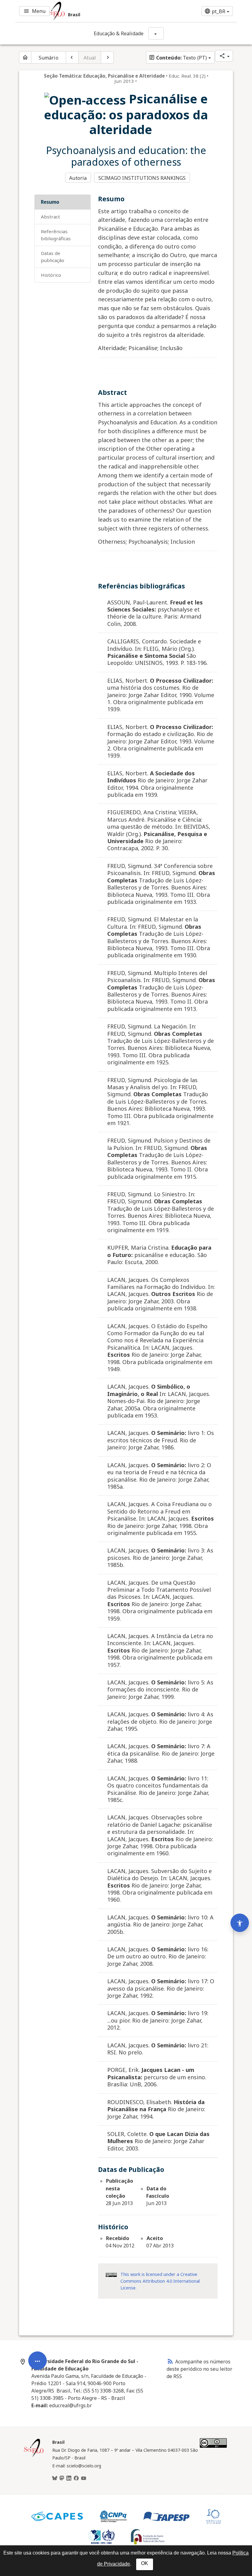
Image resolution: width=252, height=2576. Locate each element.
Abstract (50, 217)
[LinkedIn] (69, 2478)
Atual (90, 58)
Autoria (78, 178)
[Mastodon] (62, 2478)
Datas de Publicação (53, 257)
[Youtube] (84, 2478)
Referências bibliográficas (56, 235)
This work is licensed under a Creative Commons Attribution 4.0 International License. (160, 2281)
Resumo (50, 202)
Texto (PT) (178, 58)
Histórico (51, 275)
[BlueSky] (55, 2478)
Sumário (49, 58)
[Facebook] (76, 2478)
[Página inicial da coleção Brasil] (34, 2456)
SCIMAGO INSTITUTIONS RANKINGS (142, 178)
